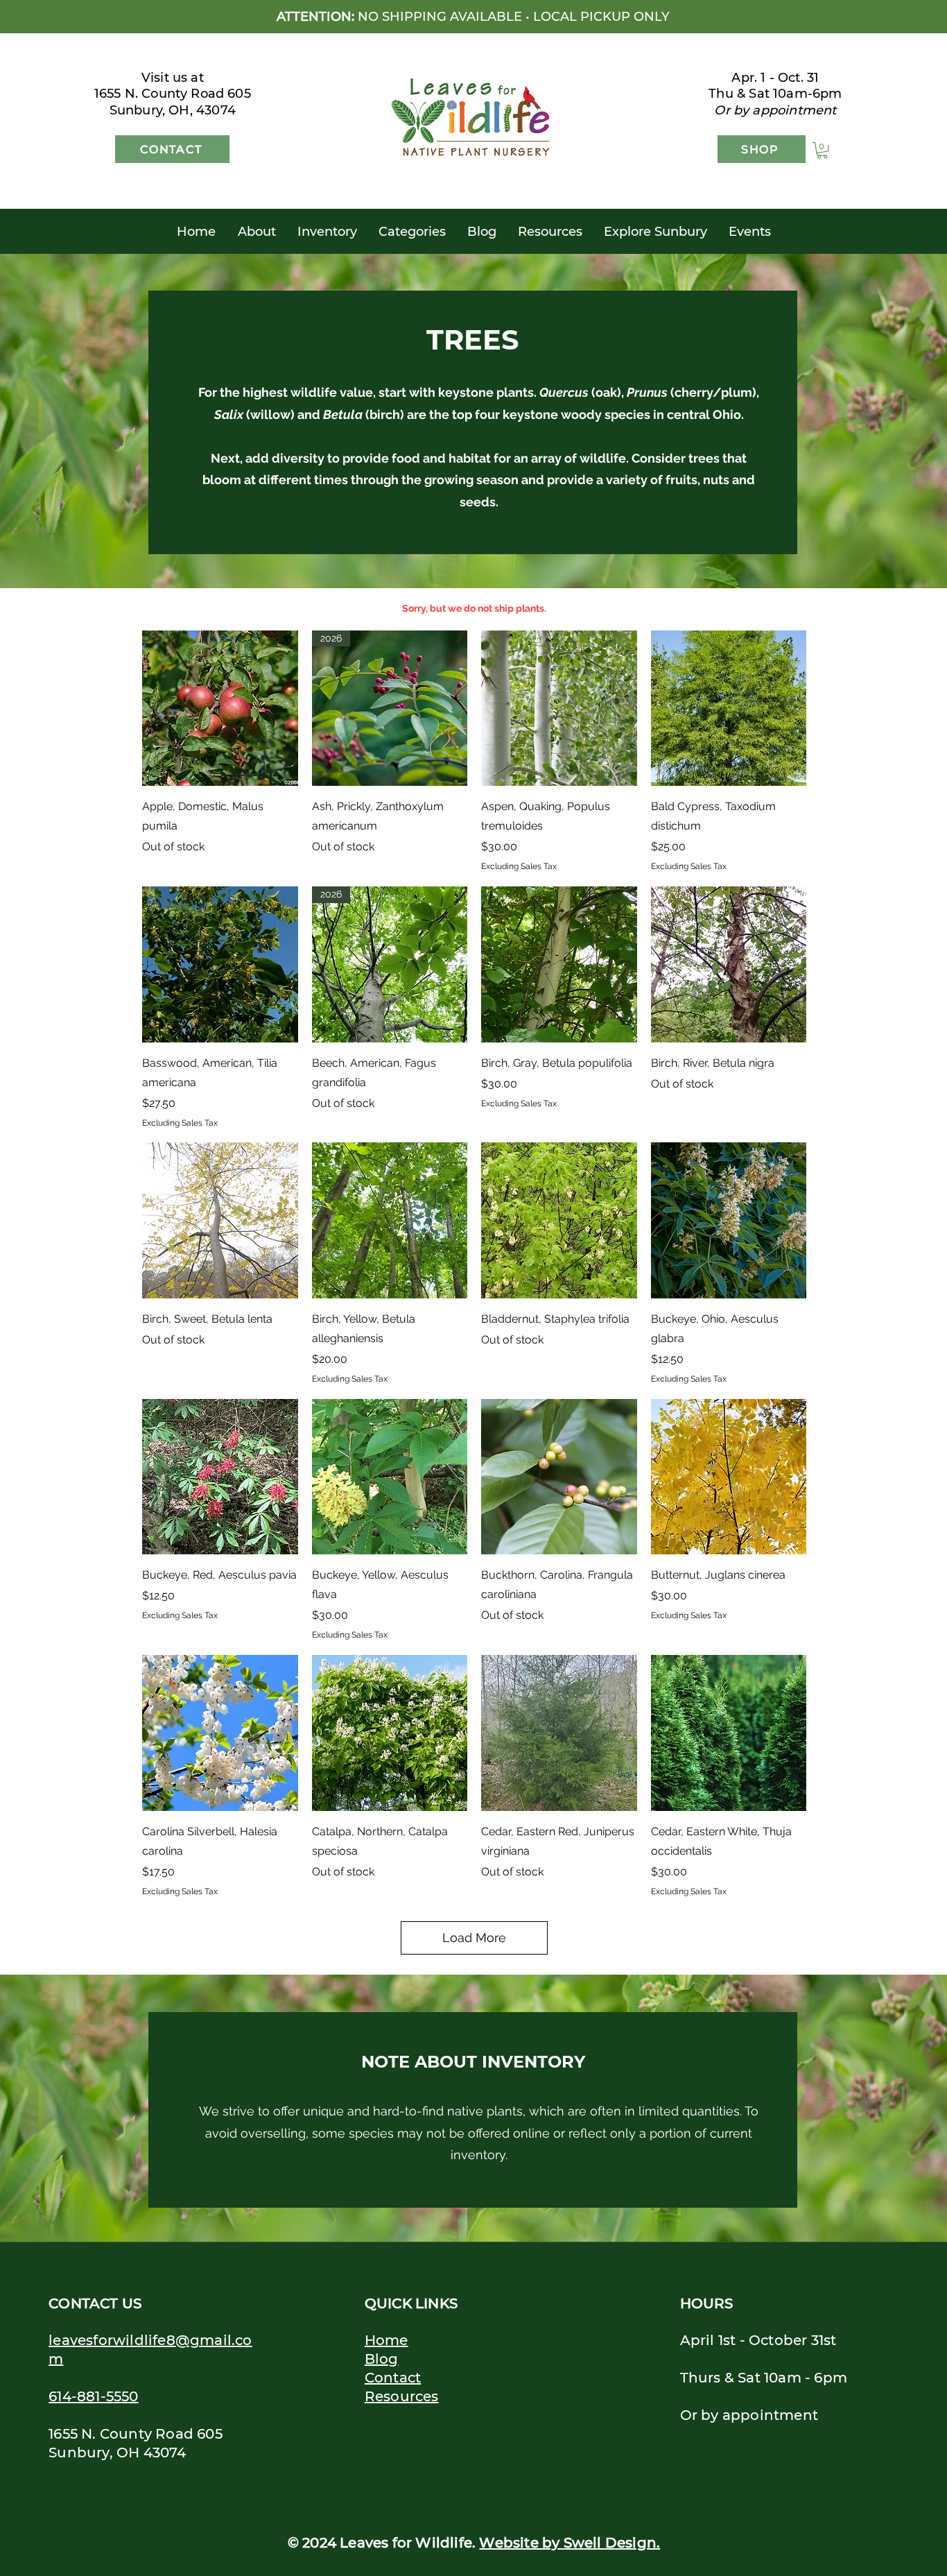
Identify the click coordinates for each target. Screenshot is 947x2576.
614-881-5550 (93, 2396)
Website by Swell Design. (570, 2543)
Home (386, 2340)
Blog (382, 2359)
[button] (822, 151)
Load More (474, 1938)
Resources (402, 2396)
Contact (393, 2378)
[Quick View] (220, 709)
